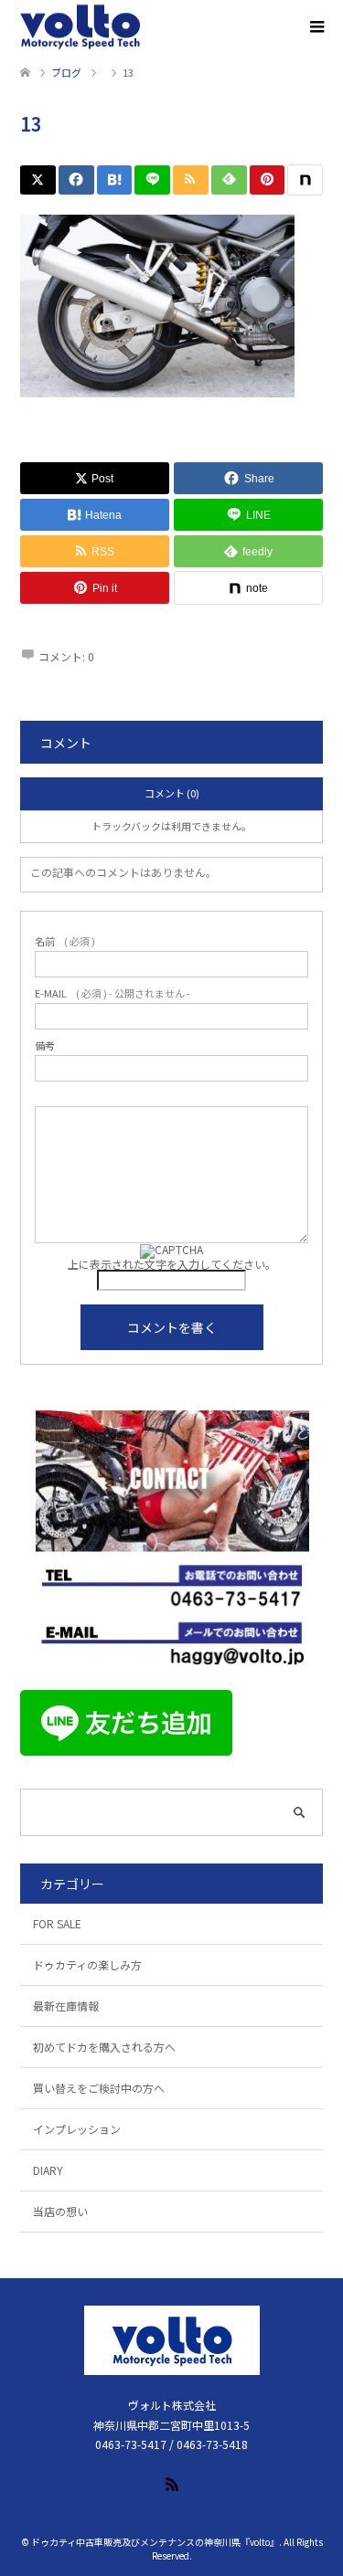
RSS (172, 2483)
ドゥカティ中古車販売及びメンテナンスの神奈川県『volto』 (155, 2542)
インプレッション (77, 2129)
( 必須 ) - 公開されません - (113, 993)
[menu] (316, 27)
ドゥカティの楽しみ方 (87, 1964)
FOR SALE (57, 1923)
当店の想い (60, 2211)
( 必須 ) (65, 941)
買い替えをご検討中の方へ (99, 2088)
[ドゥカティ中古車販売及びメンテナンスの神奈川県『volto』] (80, 27)
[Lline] (152, 180)
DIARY (48, 2170)
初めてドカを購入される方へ (104, 2047)
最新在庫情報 (66, 2006)
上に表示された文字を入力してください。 (172, 1264)
